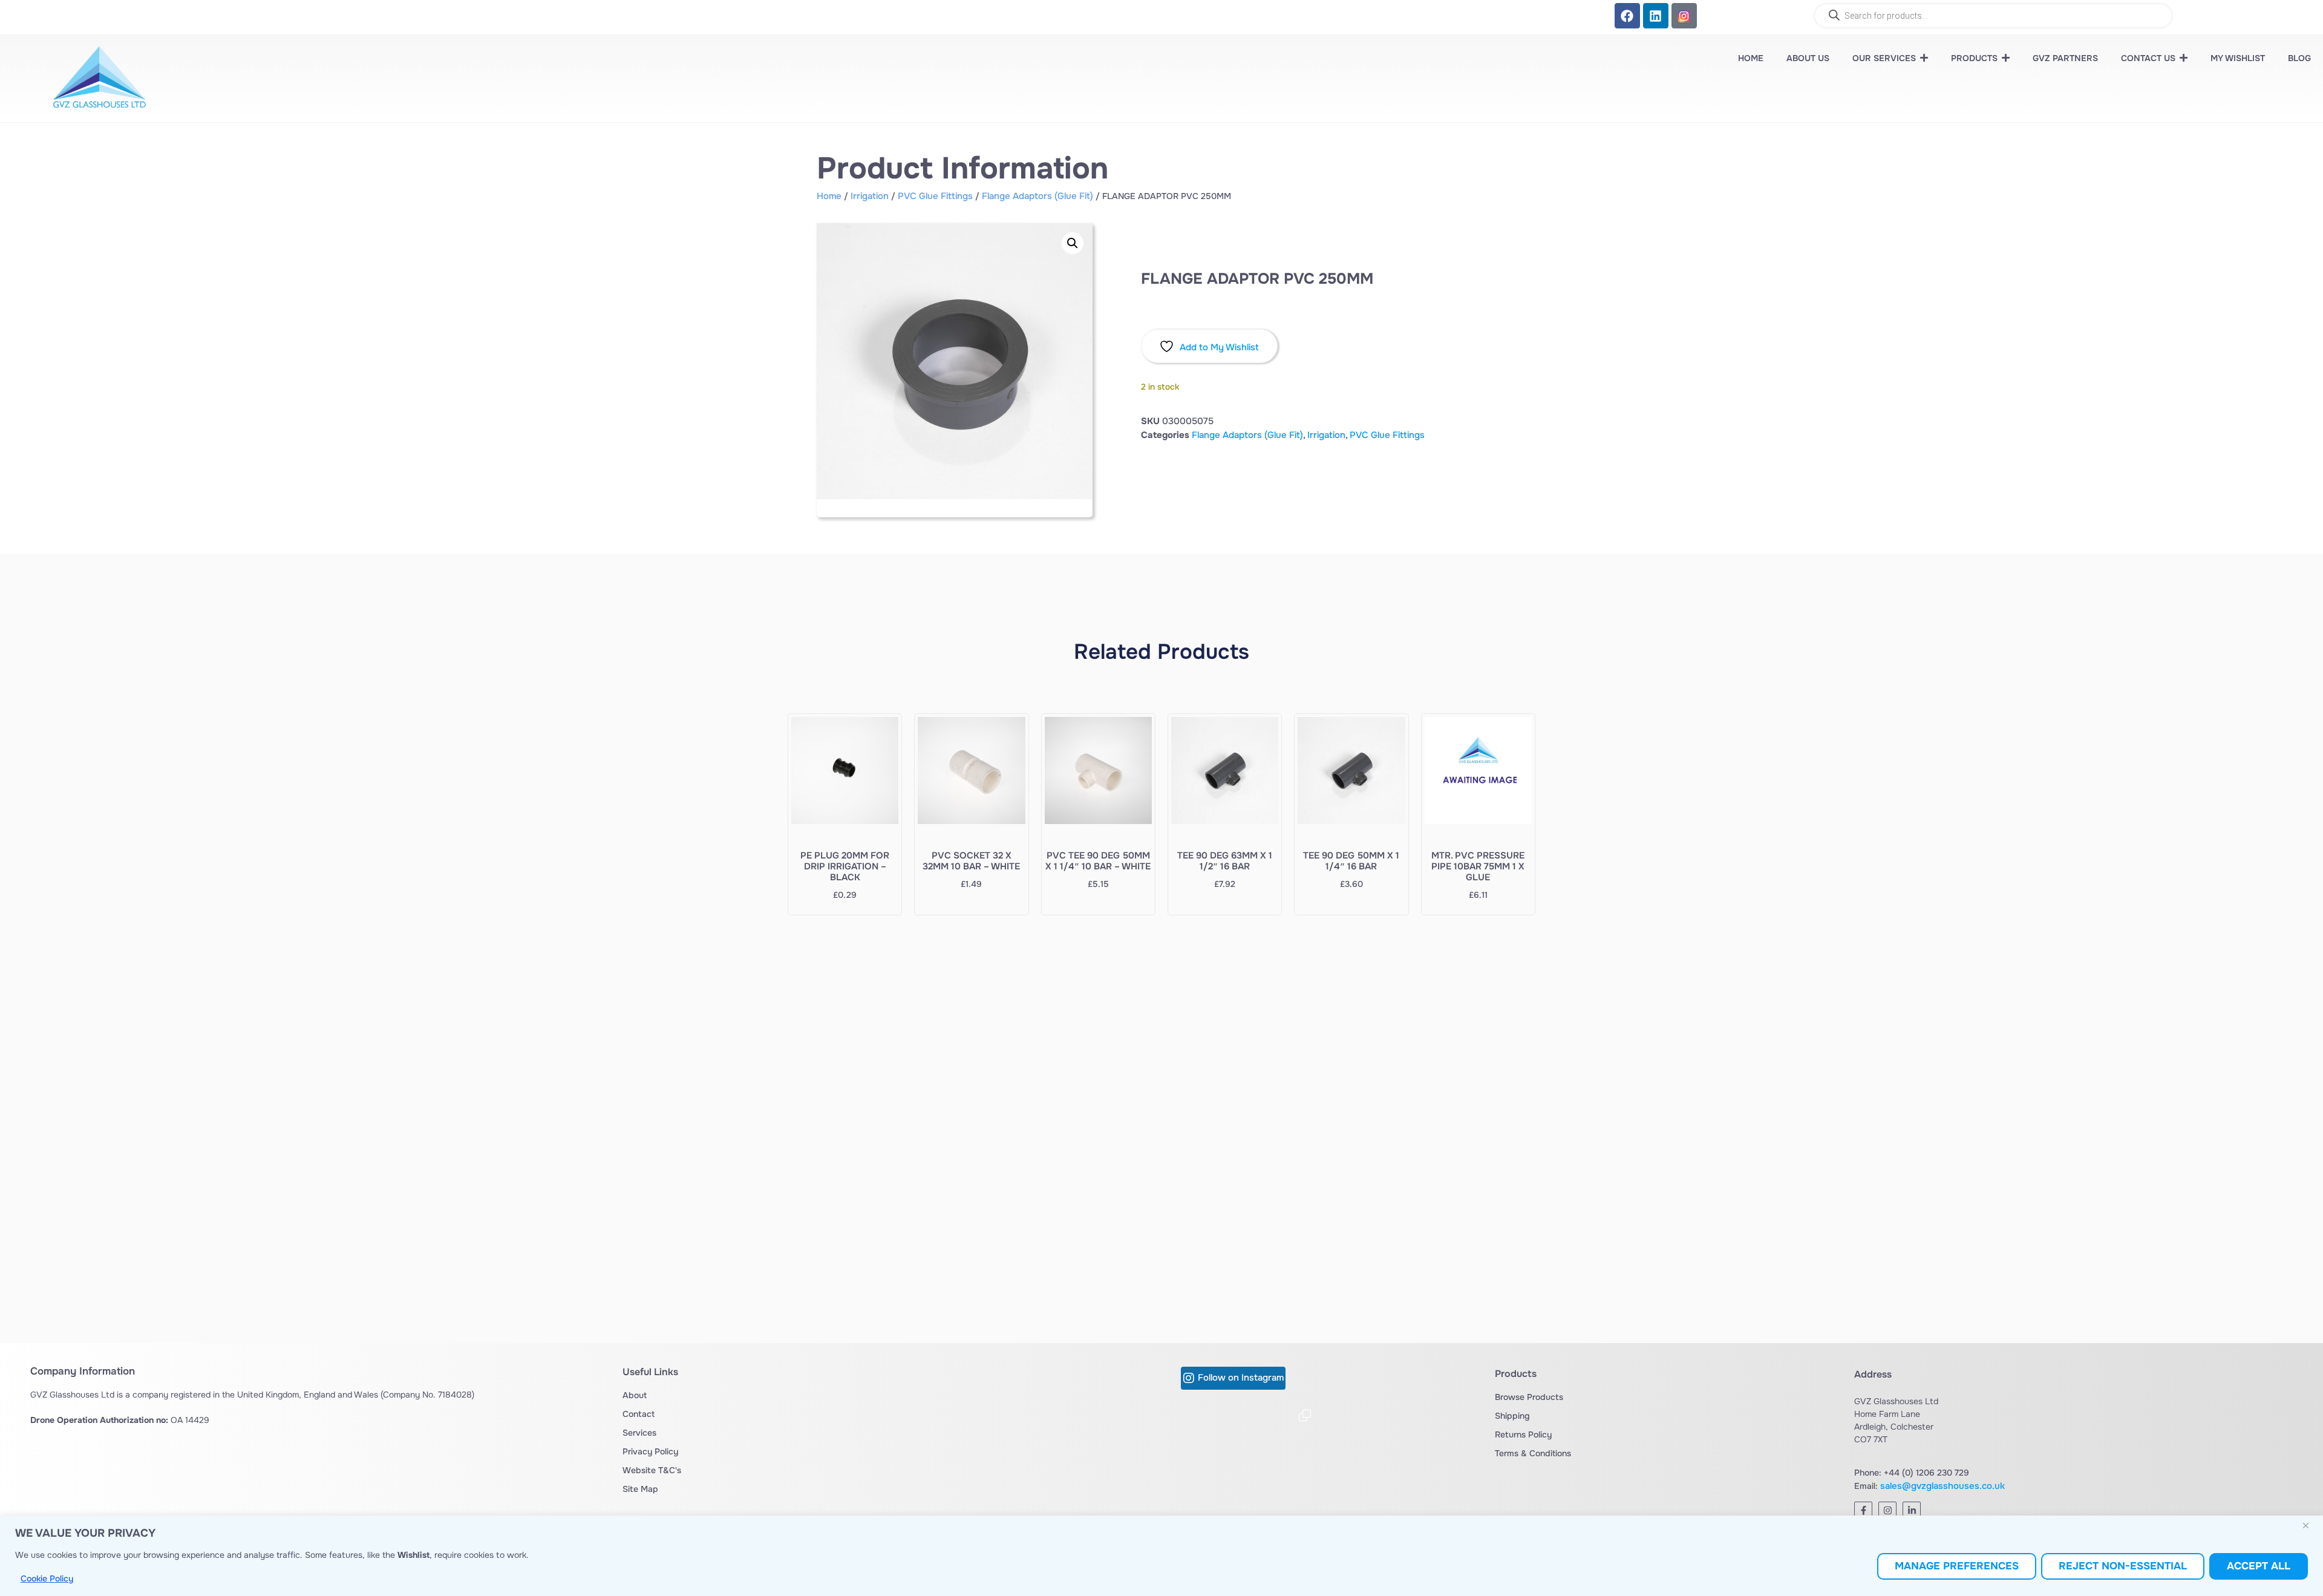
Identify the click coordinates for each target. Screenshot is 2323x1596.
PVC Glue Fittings (935, 196)
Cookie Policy (47, 1578)
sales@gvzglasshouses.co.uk (1942, 1486)
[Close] (2310, 1526)
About (635, 1395)
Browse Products (1529, 1397)
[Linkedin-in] (1912, 1511)
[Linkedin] (1656, 16)
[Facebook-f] (1863, 1511)
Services (639, 1433)
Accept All (2259, 1566)
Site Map (640, 1489)
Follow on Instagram (1241, 1378)
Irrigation (870, 196)
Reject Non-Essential (2123, 1566)
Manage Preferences (1957, 1566)
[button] (1073, 243)
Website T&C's (652, 1470)
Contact (639, 1414)
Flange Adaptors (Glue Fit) (1037, 196)
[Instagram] (1887, 1511)
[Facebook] (1627, 16)
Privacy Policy (650, 1451)
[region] (1161, 1556)
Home (829, 196)
